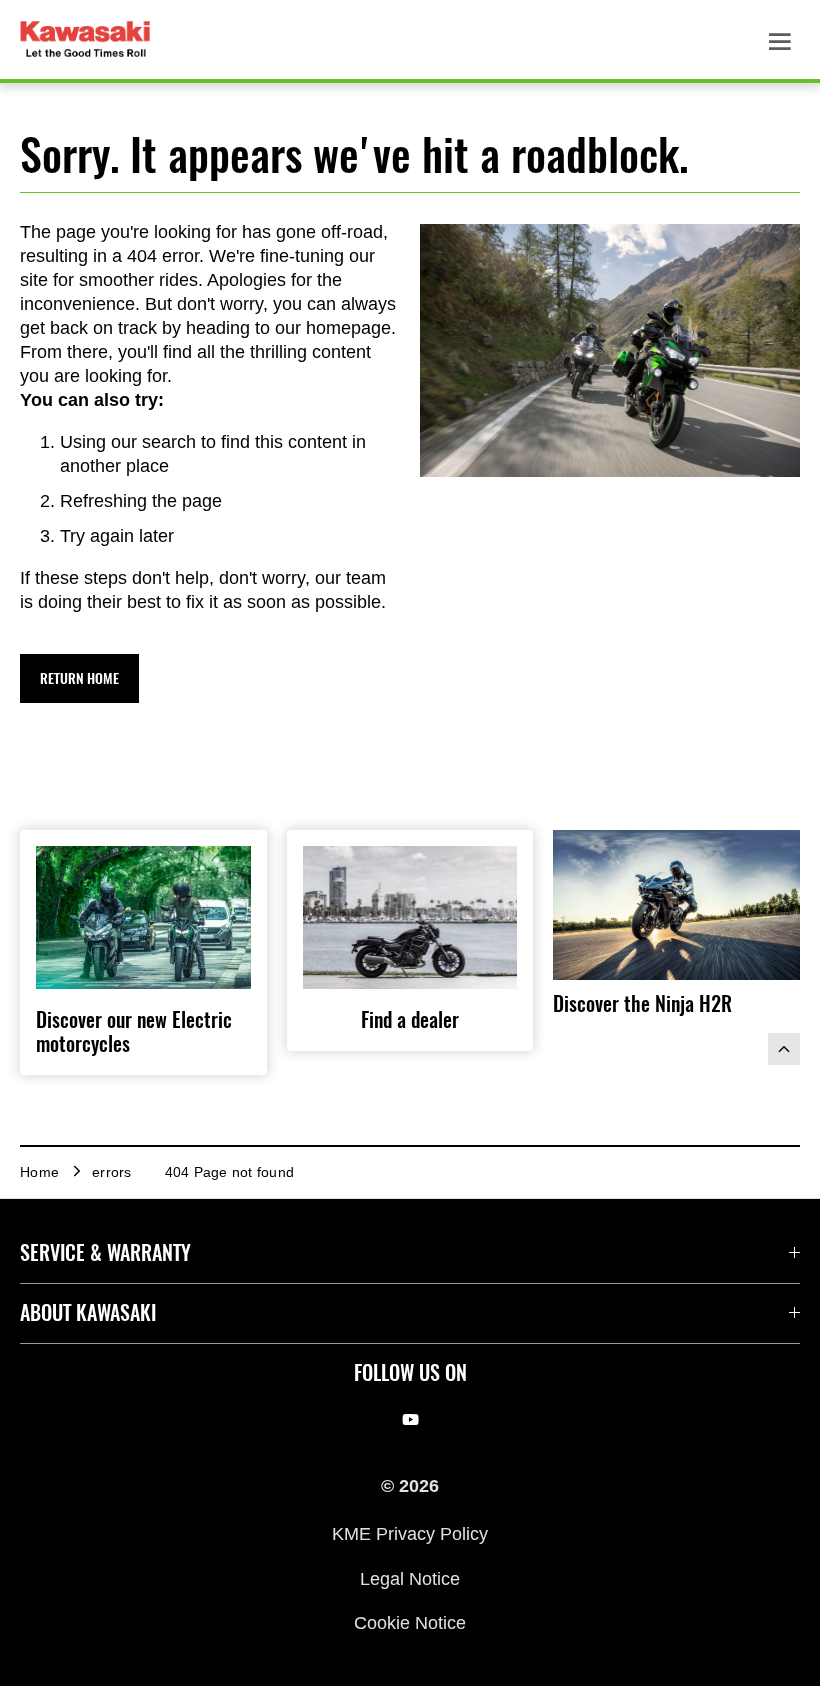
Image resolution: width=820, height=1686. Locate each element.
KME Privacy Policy (410, 1534)
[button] (79, 678)
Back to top (784, 1049)
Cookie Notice (410, 1623)
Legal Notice (410, 1578)
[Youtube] (410, 1420)
